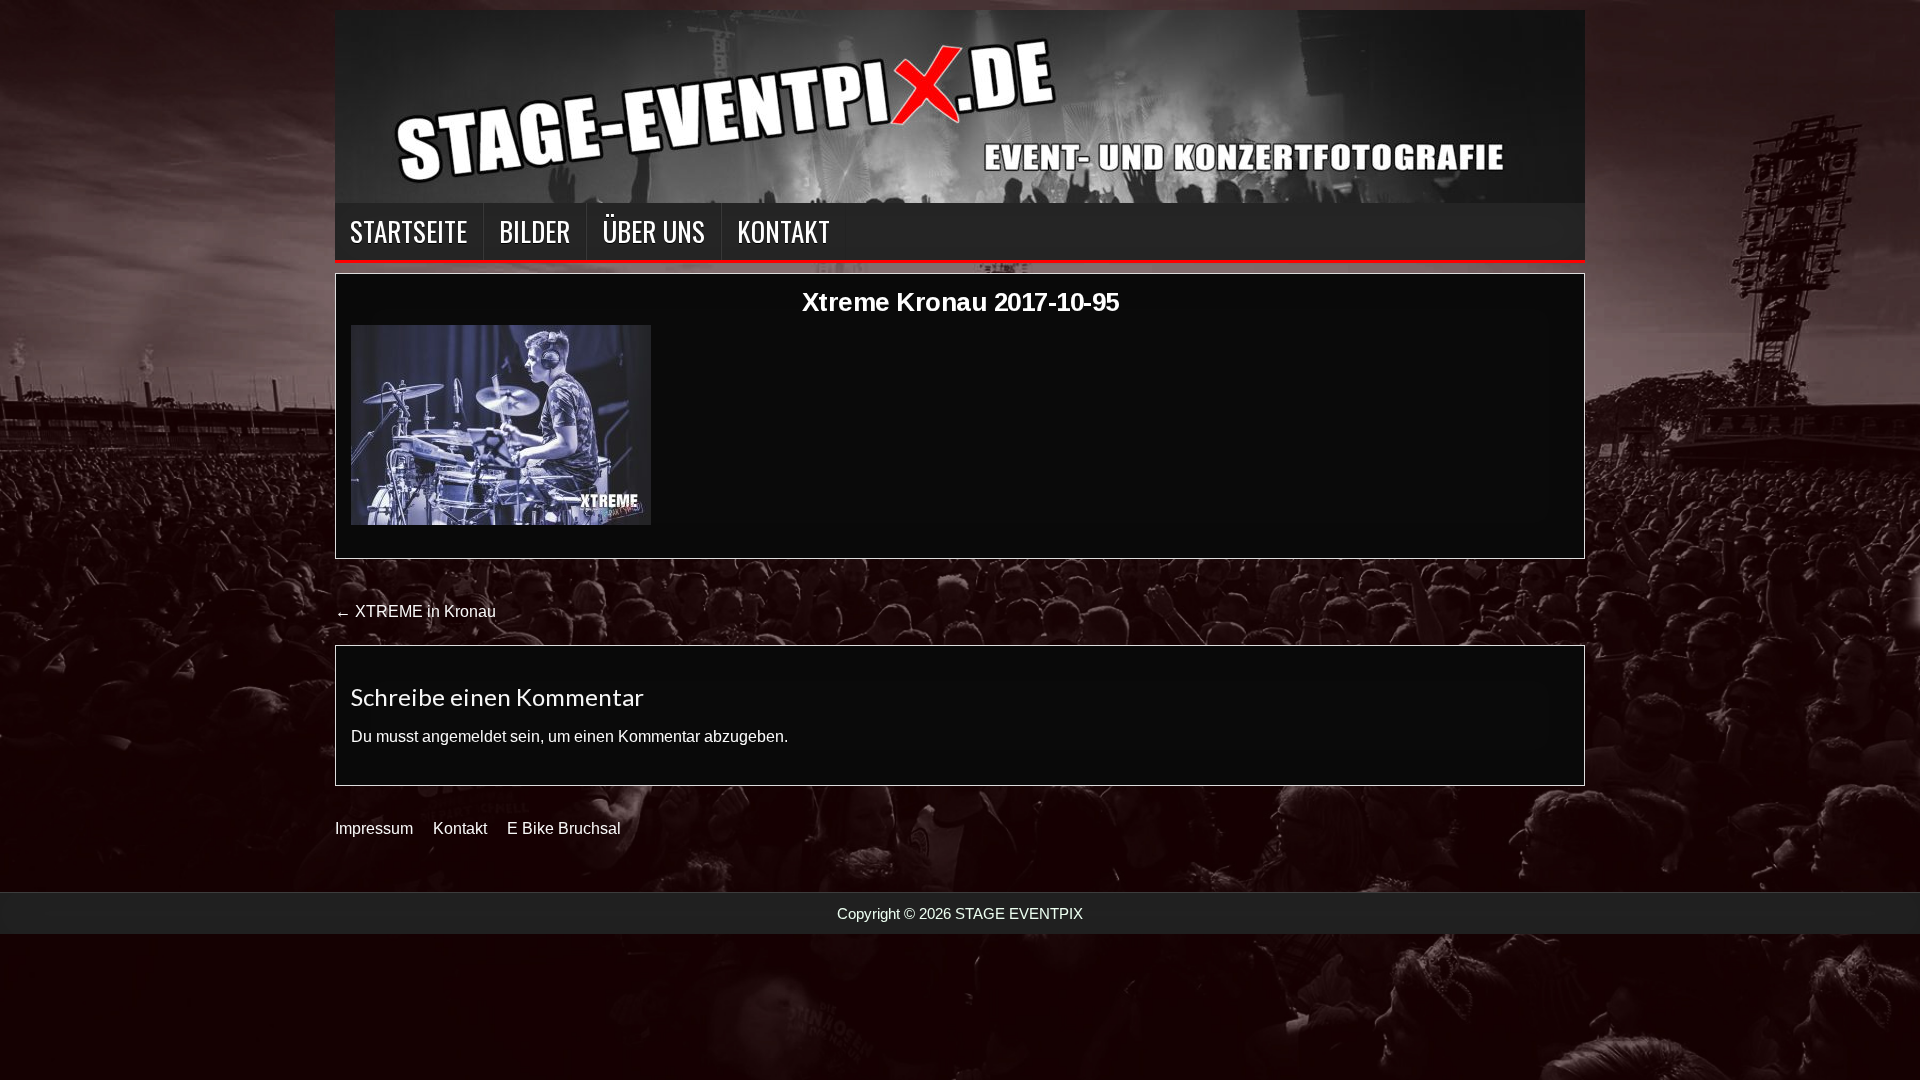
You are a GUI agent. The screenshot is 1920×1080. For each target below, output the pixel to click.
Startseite (408, 231)
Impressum (374, 828)
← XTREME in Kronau (415, 611)
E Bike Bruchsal (564, 828)
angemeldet (464, 736)
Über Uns (653, 231)
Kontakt (783, 231)
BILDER (534, 231)
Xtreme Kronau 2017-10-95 (960, 302)
